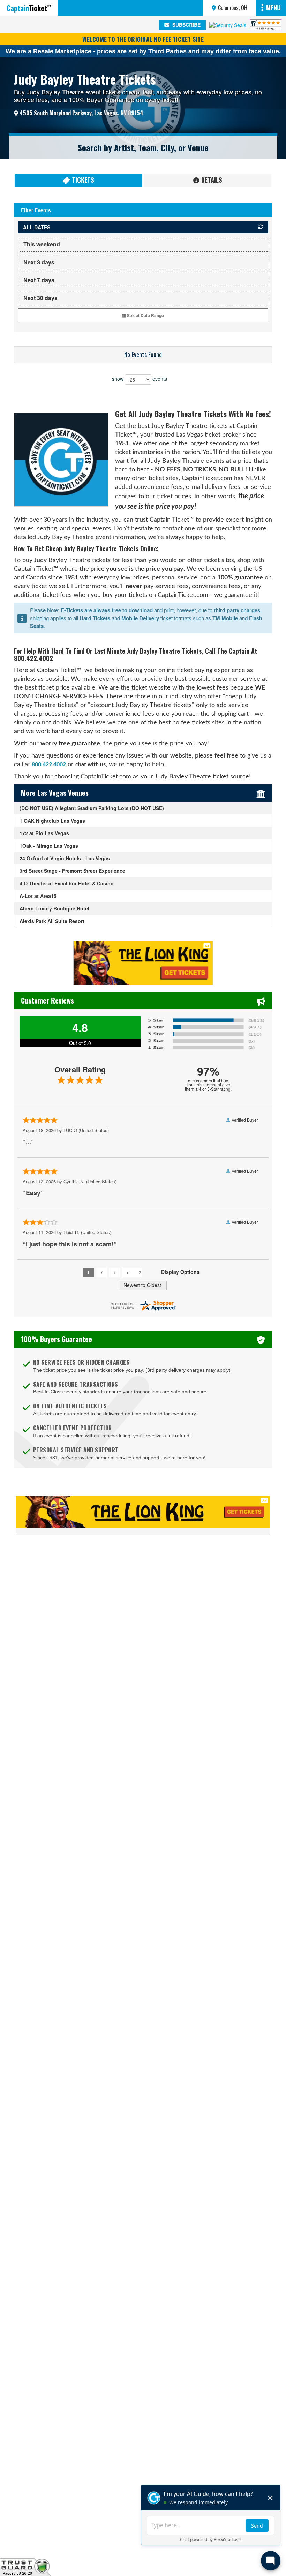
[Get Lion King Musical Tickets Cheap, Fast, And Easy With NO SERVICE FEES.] (143, 1515)
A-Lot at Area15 (38, 896)
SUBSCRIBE (186, 25)
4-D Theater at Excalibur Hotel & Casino (67, 883)
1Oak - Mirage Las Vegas (49, 846)
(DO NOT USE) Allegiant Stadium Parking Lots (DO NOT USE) (92, 808)
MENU (273, 8)
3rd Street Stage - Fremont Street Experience (72, 871)
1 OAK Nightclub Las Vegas (52, 821)
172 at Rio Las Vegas (44, 833)
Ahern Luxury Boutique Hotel (54, 908)
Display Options (180, 1272)
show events (140, 379)
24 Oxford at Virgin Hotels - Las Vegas (65, 858)
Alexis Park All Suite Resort (52, 921)
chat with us (91, 764)
